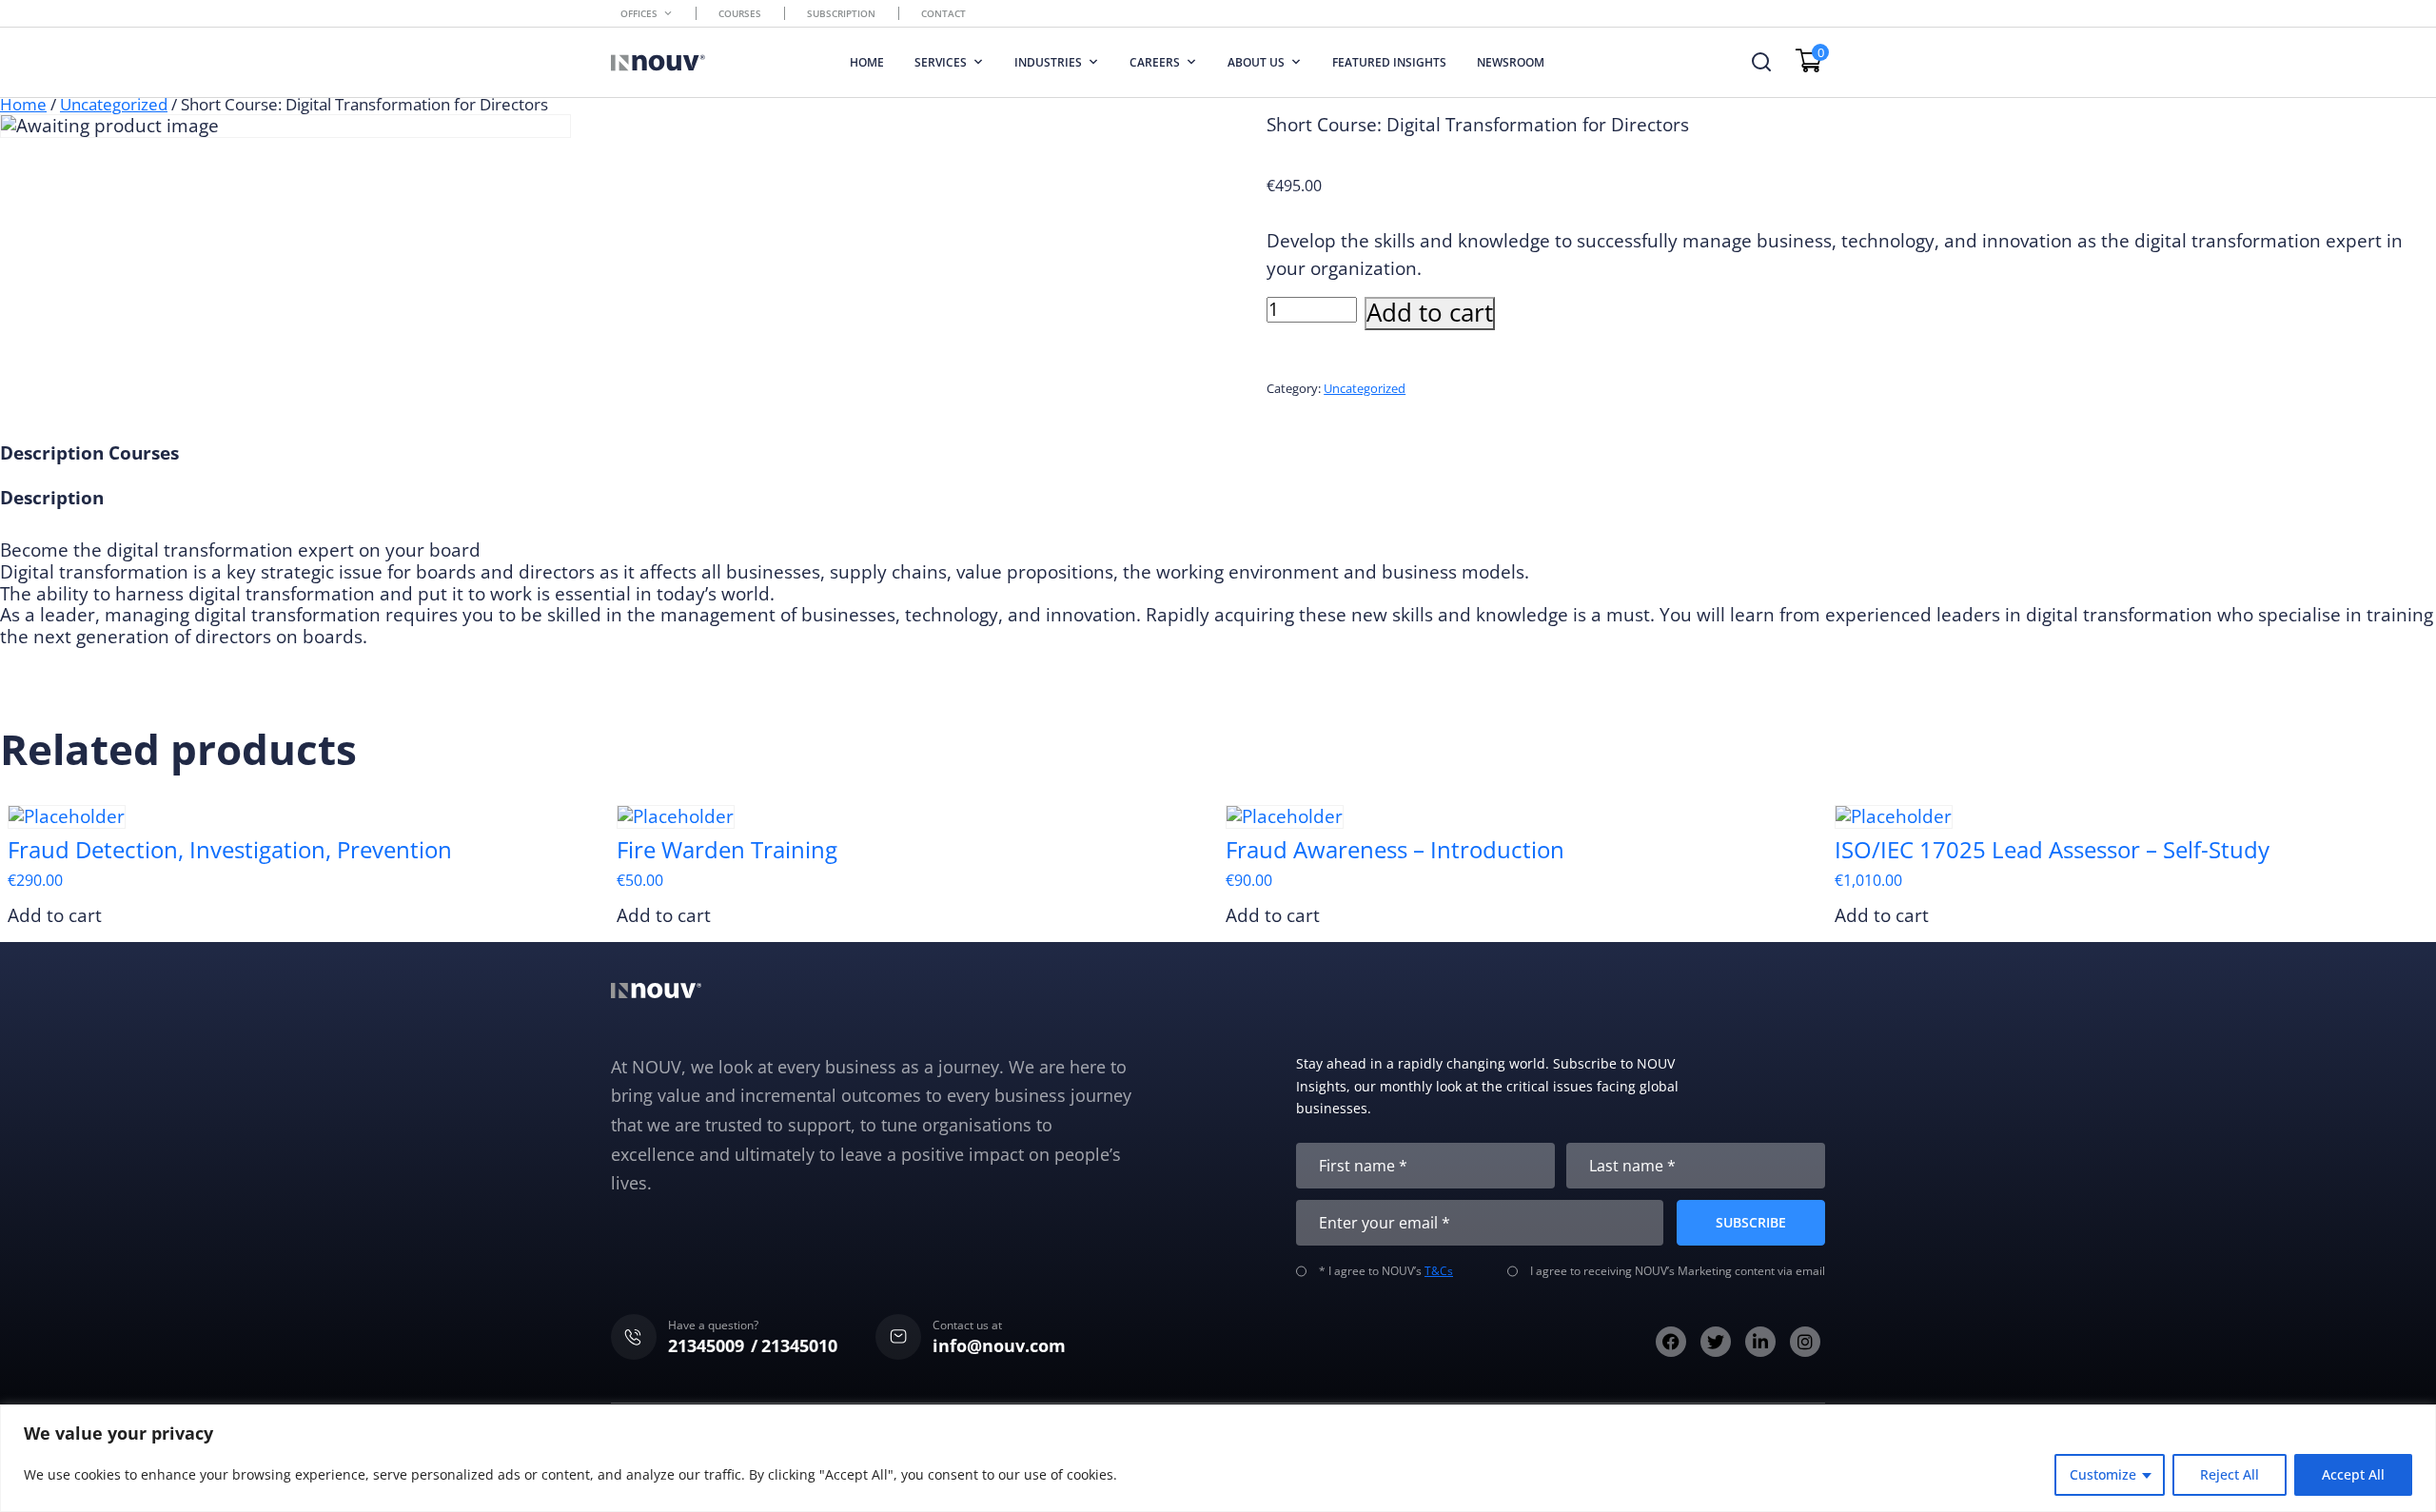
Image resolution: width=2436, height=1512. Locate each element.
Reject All (2230, 1474)
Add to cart (1430, 313)
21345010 (799, 1345)
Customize (2103, 1474)
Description (52, 453)
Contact (943, 13)
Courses (740, 13)
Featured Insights (1389, 62)
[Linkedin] (1760, 1342)
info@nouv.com (999, 1345)
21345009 (706, 1345)
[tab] (52, 453)
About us (1256, 62)
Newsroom (1511, 62)
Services (941, 62)
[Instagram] (1805, 1342)
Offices (639, 13)
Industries (1048, 62)
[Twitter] (1716, 1342)
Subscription (841, 13)
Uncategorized (114, 104)
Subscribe (1751, 1222)
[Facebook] (1671, 1342)
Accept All (2353, 1474)
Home (867, 62)
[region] (1218, 1458)
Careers (1155, 62)
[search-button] (1761, 62)
